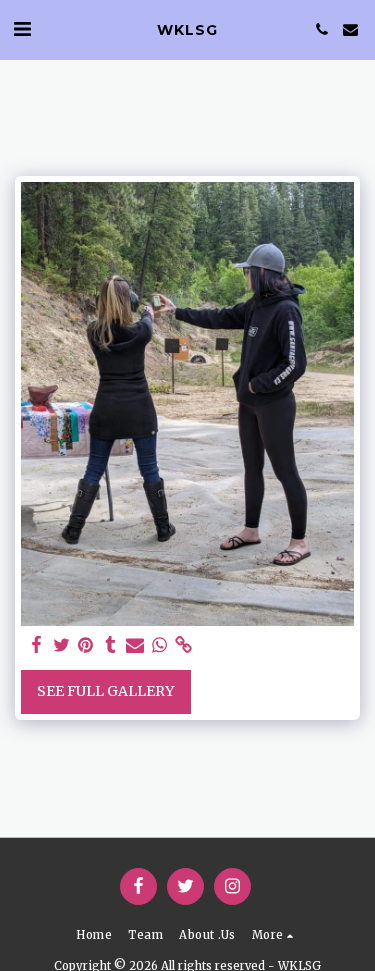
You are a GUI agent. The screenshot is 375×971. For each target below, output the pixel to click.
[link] (184, 645)
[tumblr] (111, 645)
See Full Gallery (105, 691)
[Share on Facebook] (37, 645)
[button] (22, 28)
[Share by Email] (135, 645)
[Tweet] (62, 645)
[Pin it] (86, 645)
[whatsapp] (160, 645)
